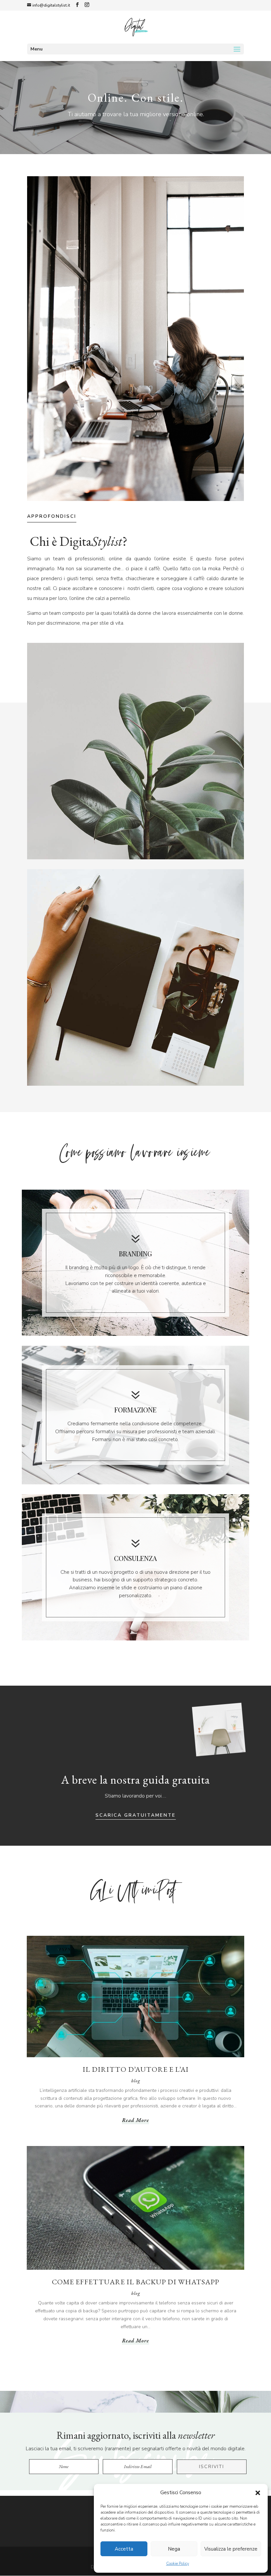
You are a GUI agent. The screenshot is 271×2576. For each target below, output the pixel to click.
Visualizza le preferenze (231, 2549)
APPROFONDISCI (52, 516)
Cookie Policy (178, 2563)
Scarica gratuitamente (136, 1815)
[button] (258, 2493)
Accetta (124, 2549)
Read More (135, 2120)
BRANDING (135, 1254)
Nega (174, 2549)
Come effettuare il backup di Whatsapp (135, 2282)
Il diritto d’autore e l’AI (136, 2069)
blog (136, 2081)
